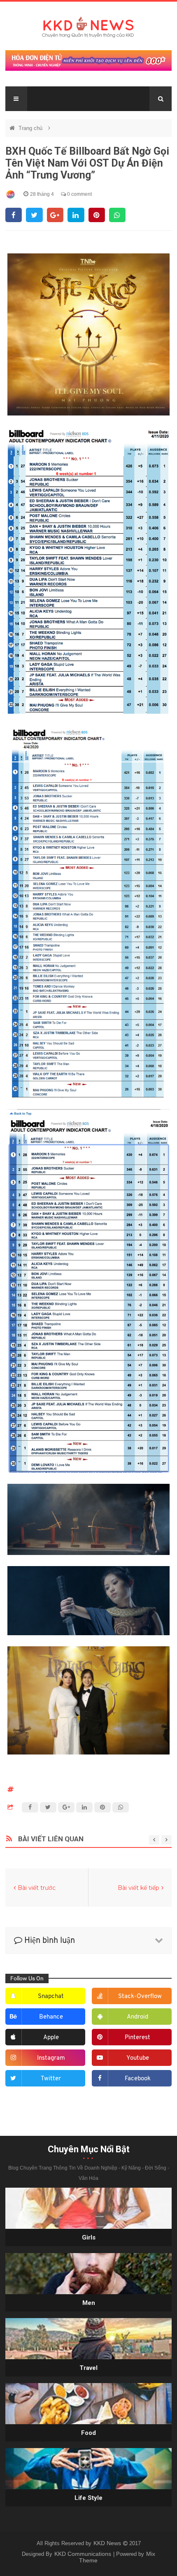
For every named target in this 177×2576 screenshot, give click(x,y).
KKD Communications (84, 2554)
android (137, 2017)
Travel (88, 2368)
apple (51, 2038)
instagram (51, 2058)
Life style (88, 2498)
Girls (89, 2237)
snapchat (51, 1997)
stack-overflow (140, 1997)
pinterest (137, 2038)
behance (51, 2017)
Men (89, 2303)
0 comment (79, 194)
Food (88, 2433)
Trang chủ (31, 128)
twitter (51, 2079)
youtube (138, 2058)
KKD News (108, 2543)
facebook (138, 2079)
